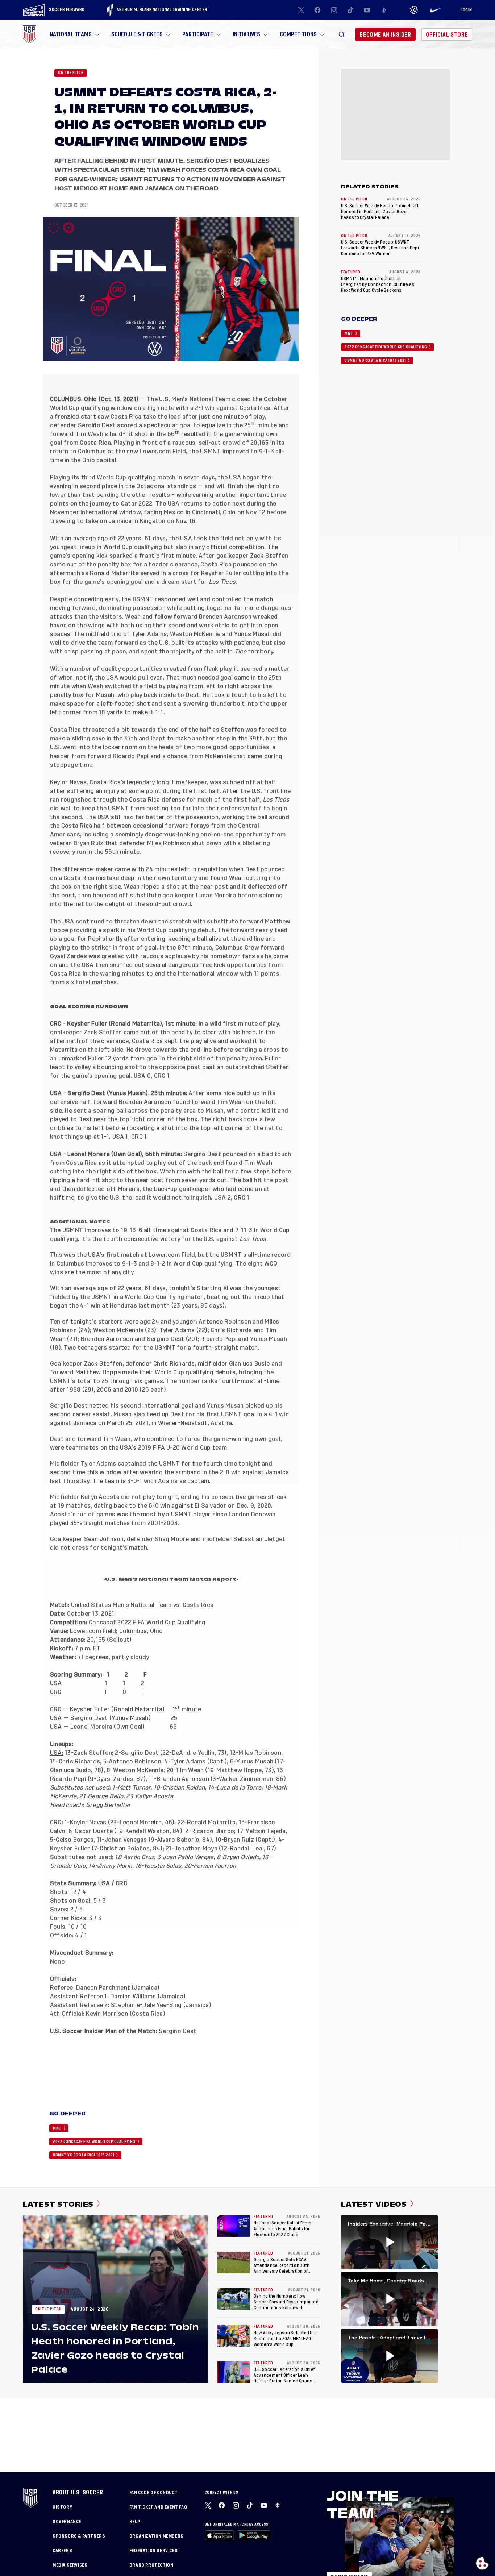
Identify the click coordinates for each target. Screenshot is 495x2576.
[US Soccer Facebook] (317, 10)
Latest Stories (58, 2204)
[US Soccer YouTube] (367, 10)
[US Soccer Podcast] (278, 2505)
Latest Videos (374, 2204)
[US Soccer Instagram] (334, 10)
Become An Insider (385, 35)
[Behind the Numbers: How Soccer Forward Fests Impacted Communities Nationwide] (233, 2299)
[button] (342, 34)
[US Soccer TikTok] (351, 10)
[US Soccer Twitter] (301, 10)
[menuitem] (74, 34)
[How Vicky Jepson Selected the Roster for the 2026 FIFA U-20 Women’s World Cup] (233, 2336)
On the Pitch (71, 73)
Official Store (447, 35)
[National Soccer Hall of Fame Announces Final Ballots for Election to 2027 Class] (233, 2226)
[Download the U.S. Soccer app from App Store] (219, 2535)
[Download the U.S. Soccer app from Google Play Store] (253, 2535)
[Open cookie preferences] (482, 2563)
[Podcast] (384, 10)
